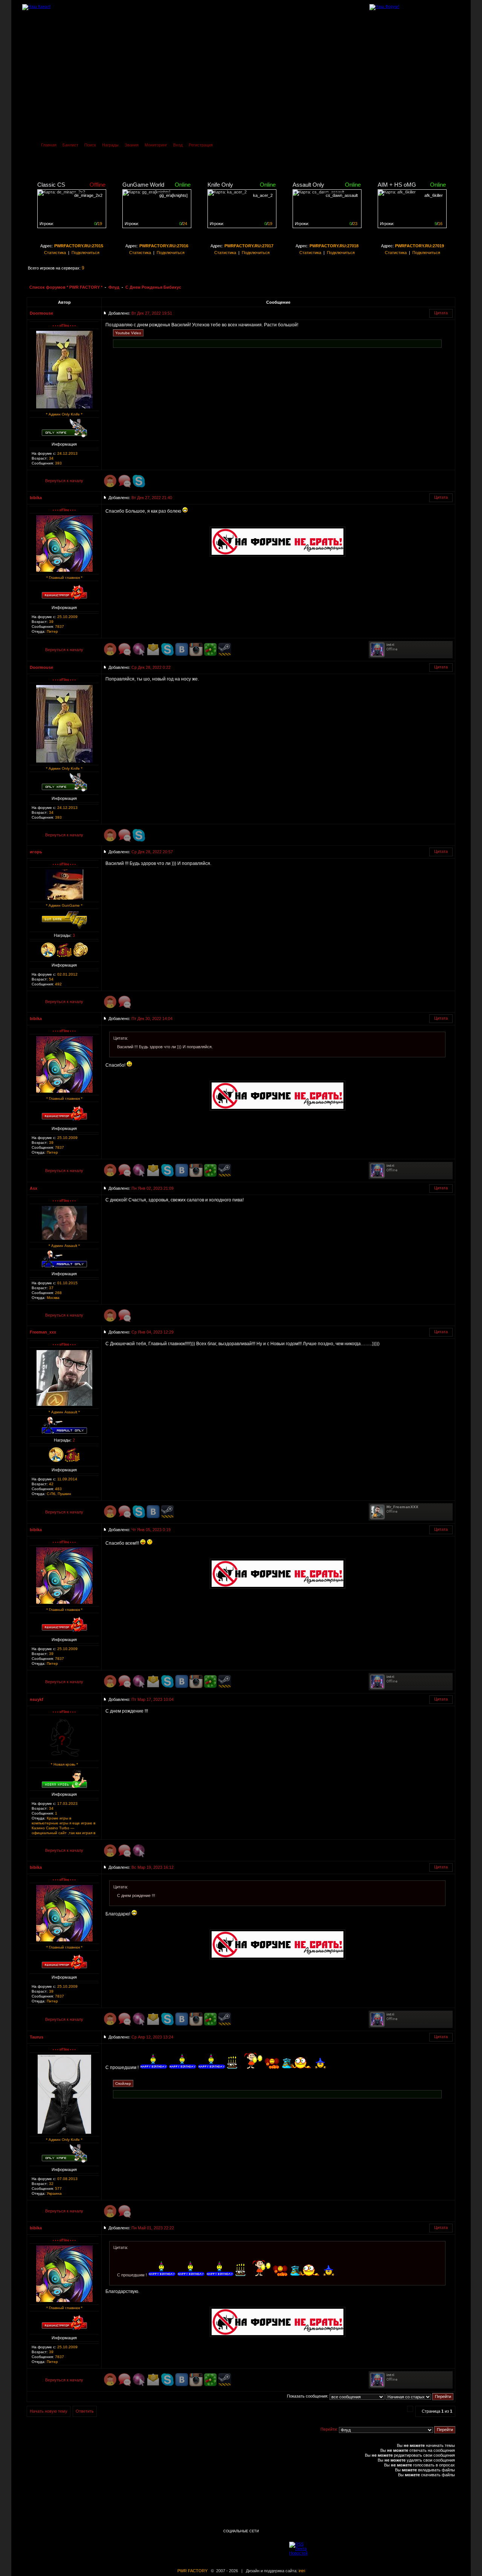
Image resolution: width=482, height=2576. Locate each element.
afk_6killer (434, 195)
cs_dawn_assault (342, 195)
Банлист (70, 145)
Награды (110, 145)
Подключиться (85, 253)
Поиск (90, 145)
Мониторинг (156, 145)
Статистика (55, 253)
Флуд (114, 287)
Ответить (85, 2411)
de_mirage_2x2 (88, 195)
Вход (178, 145)
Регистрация (201, 145)
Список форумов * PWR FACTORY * (66, 287)
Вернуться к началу (64, 481)
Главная (49, 145)
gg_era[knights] (173, 195)
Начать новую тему (49, 2411)
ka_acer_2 (263, 195)
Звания (132, 145)
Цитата (441, 313)
